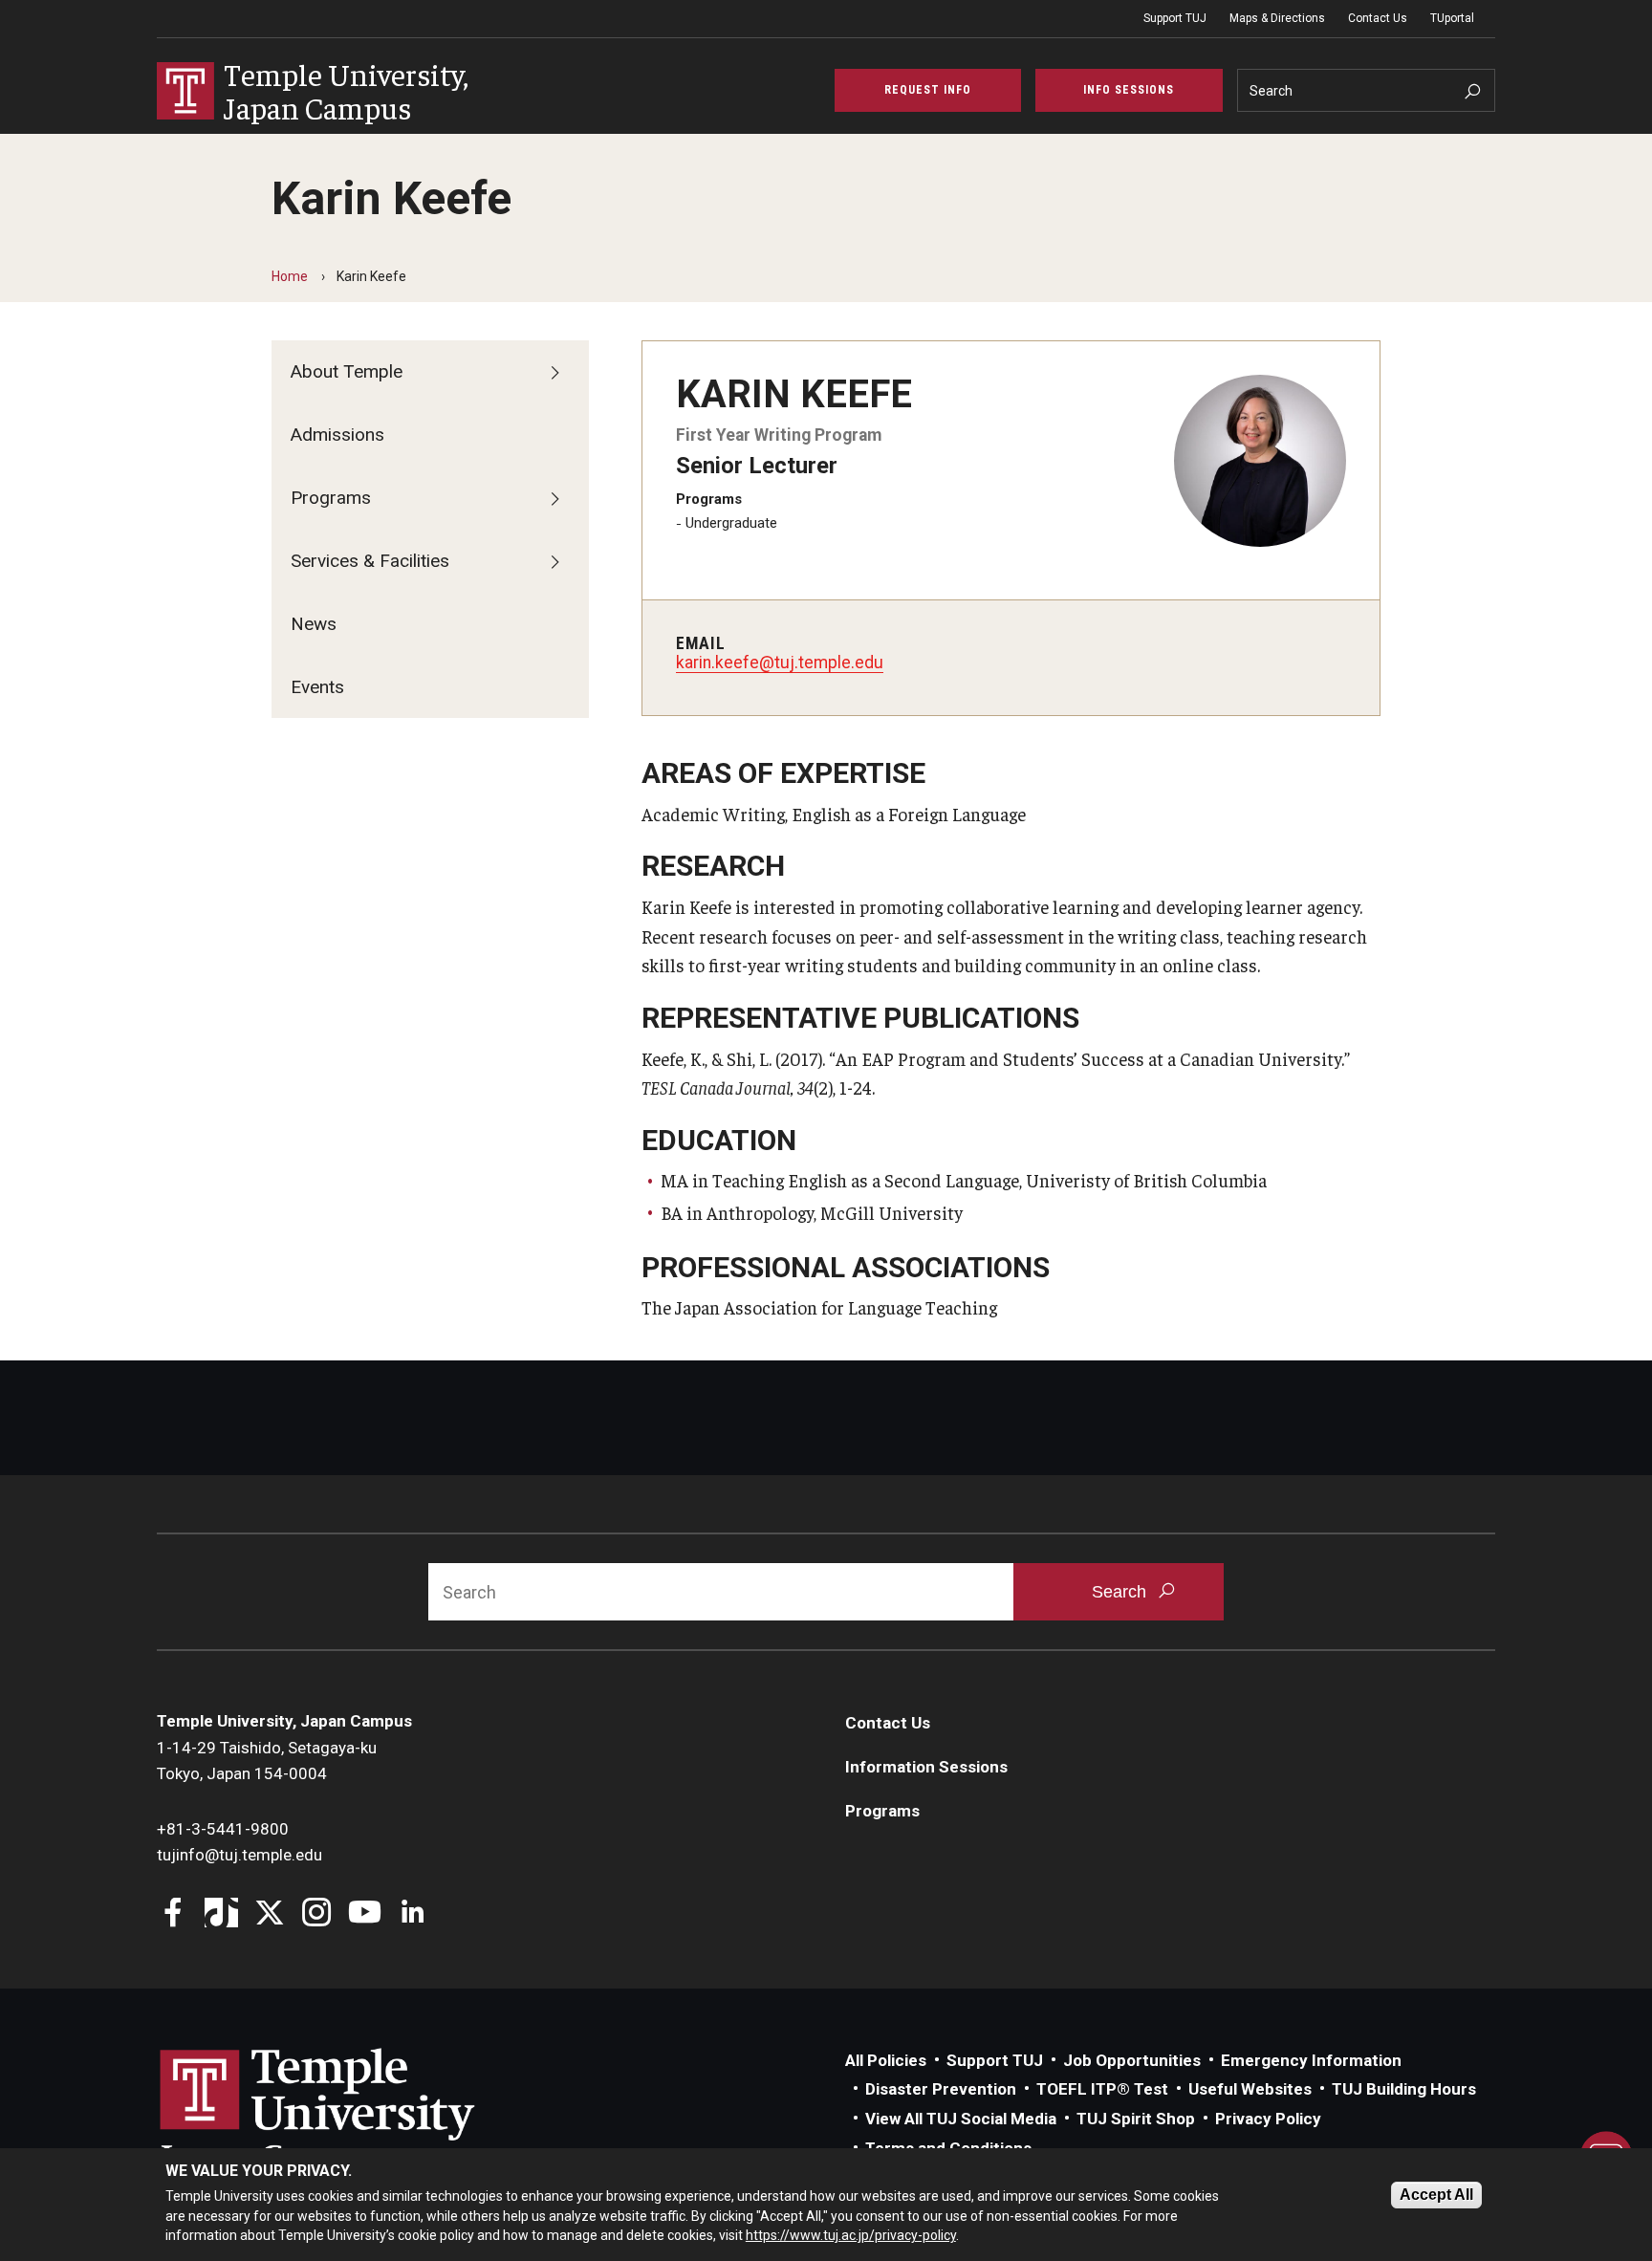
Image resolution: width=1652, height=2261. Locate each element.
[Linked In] (413, 1914)
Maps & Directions (1277, 18)
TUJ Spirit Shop (1136, 2119)
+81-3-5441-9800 (223, 1829)
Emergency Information (1311, 2060)
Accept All (1436, 2195)
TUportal (1452, 18)
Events (317, 687)
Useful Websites (1250, 2089)
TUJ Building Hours (1404, 2089)
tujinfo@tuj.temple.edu (239, 1855)
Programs (331, 498)
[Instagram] (317, 1914)
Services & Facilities (370, 561)
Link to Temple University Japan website (348, 2113)
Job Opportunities (1132, 2060)
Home (290, 276)
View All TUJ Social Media (961, 2119)
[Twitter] (269, 1914)
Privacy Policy (1268, 2119)
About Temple (347, 371)
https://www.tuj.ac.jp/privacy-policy (851, 2235)
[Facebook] (174, 1914)
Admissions (337, 435)
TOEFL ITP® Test (1102, 2089)
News (314, 624)
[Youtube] (365, 1914)
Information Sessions (926, 1767)
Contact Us (1378, 18)
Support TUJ (1175, 18)
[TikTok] (221, 1914)
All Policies (886, 2060)
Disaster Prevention (941, 2089)
